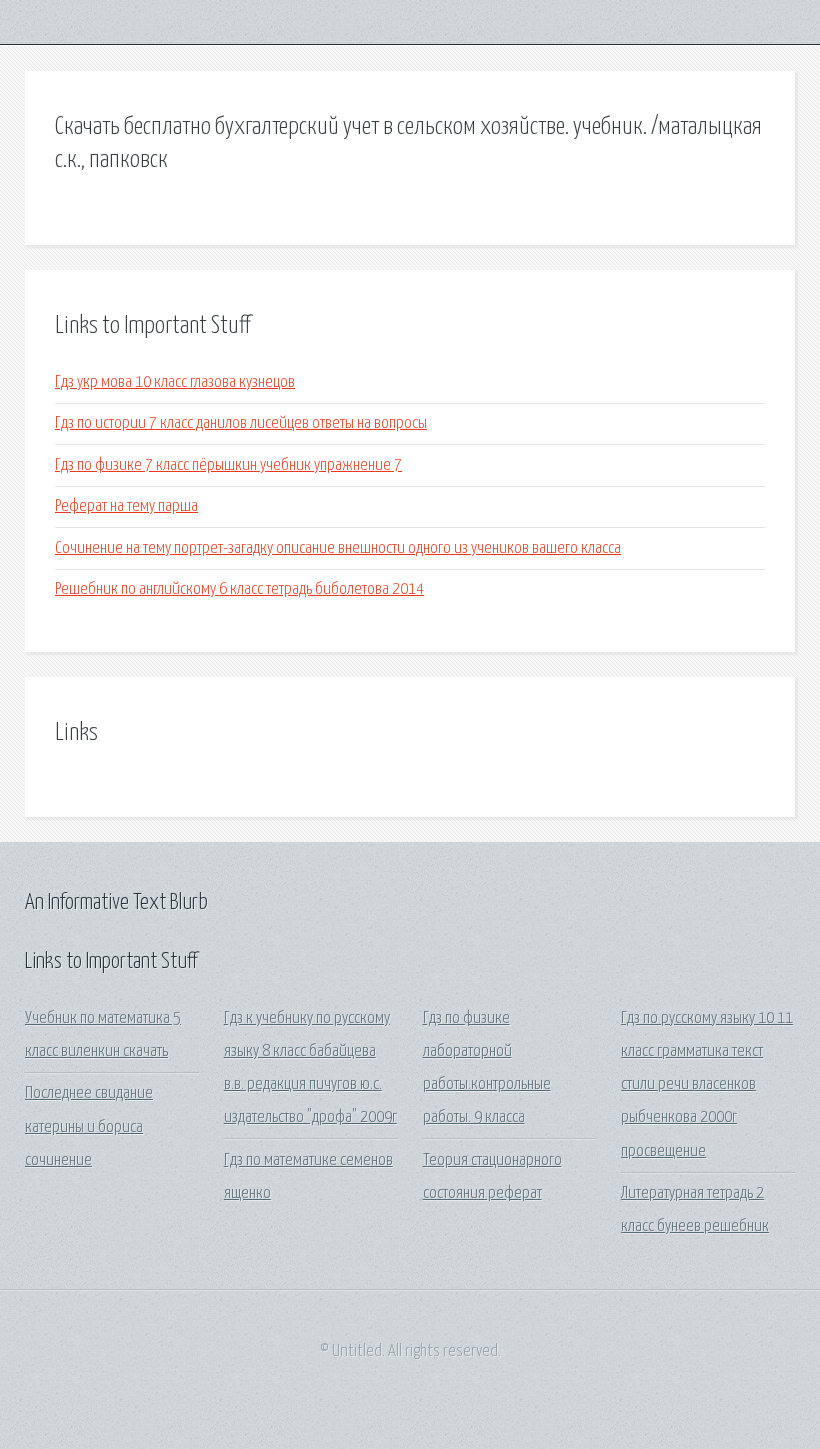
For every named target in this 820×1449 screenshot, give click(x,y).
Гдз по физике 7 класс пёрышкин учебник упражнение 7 (228, 465)
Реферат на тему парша (126, 506)
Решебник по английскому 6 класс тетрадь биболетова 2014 (239, 589)
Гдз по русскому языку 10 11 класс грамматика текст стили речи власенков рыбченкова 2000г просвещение (707, 1085)
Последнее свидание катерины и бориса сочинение (89, 1127)
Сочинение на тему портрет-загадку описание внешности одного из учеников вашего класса (338, 548)
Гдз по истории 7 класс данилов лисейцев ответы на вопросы (241, 423)
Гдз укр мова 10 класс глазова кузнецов (175, 382)
